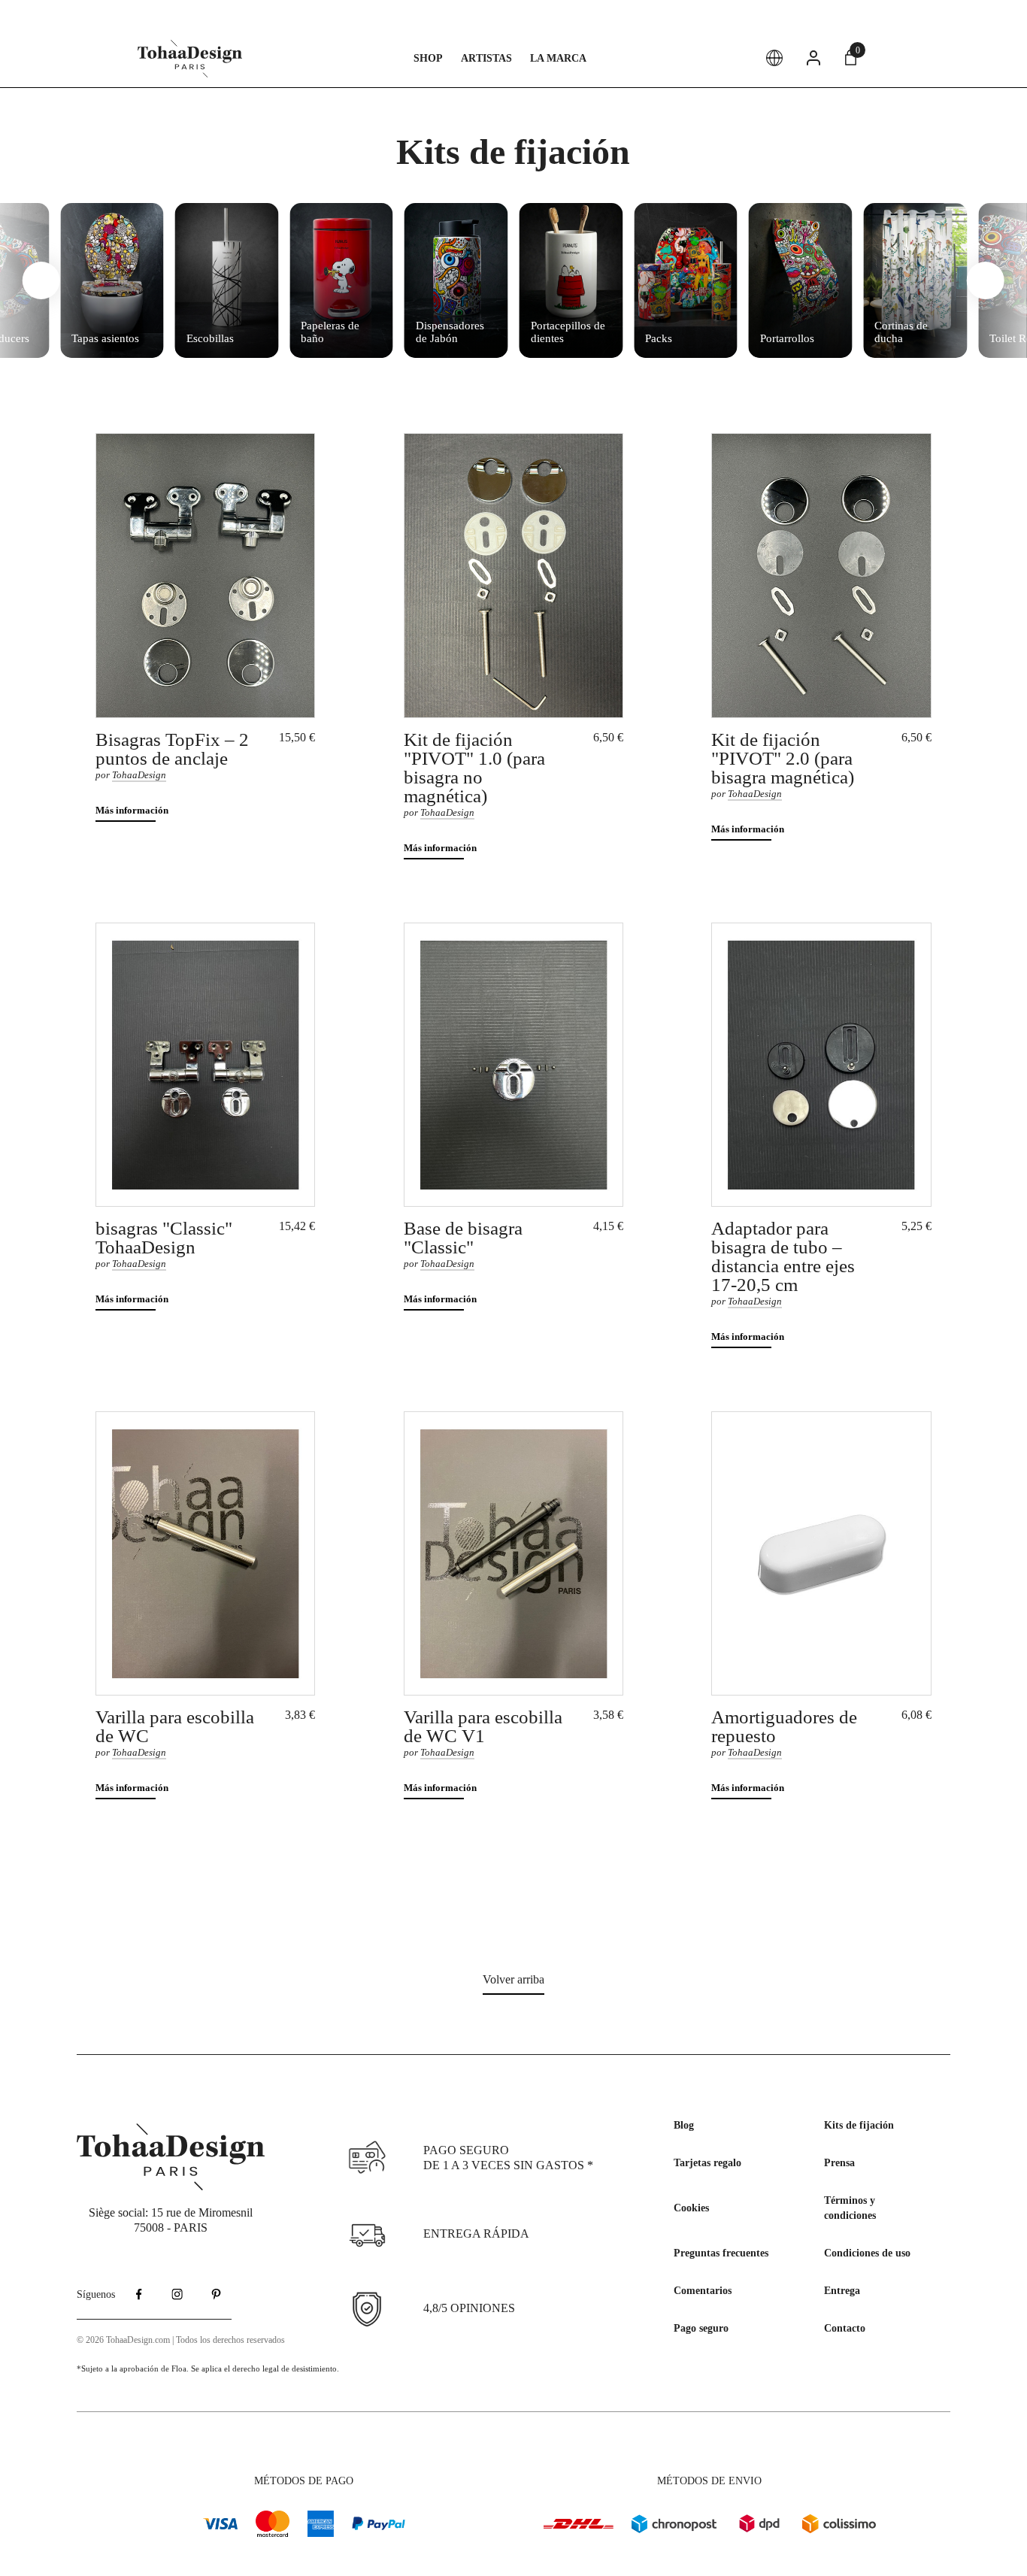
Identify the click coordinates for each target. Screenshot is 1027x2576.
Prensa (839, 2163)
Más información (132, 810)
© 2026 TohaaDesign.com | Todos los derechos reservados (181, 2340)
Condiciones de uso (867, 2253)
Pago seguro (701, 2328)
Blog (684, 2125)
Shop (428, 58)
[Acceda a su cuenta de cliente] (813, 58)
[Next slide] (986, 280)
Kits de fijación (859, 2125)
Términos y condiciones (850, 2208)
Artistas (486, 58)
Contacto (845, 2328)
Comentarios (703, 2291)
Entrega (842, 2291)
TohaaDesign (139, 775)
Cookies (691, 2208)
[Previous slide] (41, 280)
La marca (558, 58)
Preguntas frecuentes (721, 2253)
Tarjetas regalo (707, 2163)
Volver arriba (513, 1979)
